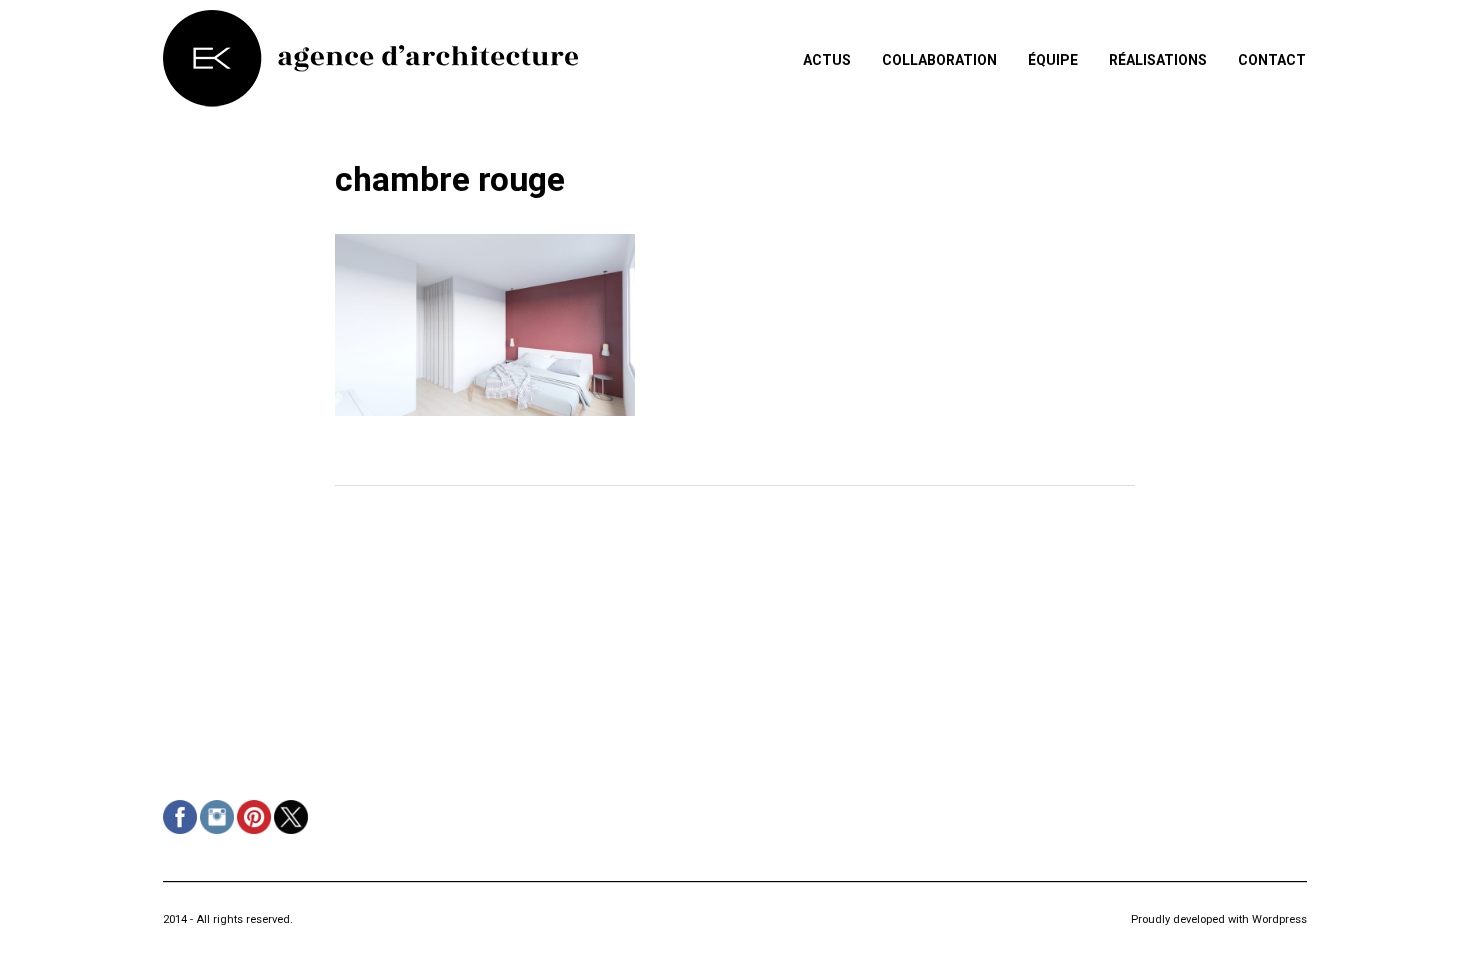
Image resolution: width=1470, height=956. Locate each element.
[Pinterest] (254, 819)
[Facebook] (180, 819)
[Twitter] (291, 819)
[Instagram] (217, 819)
